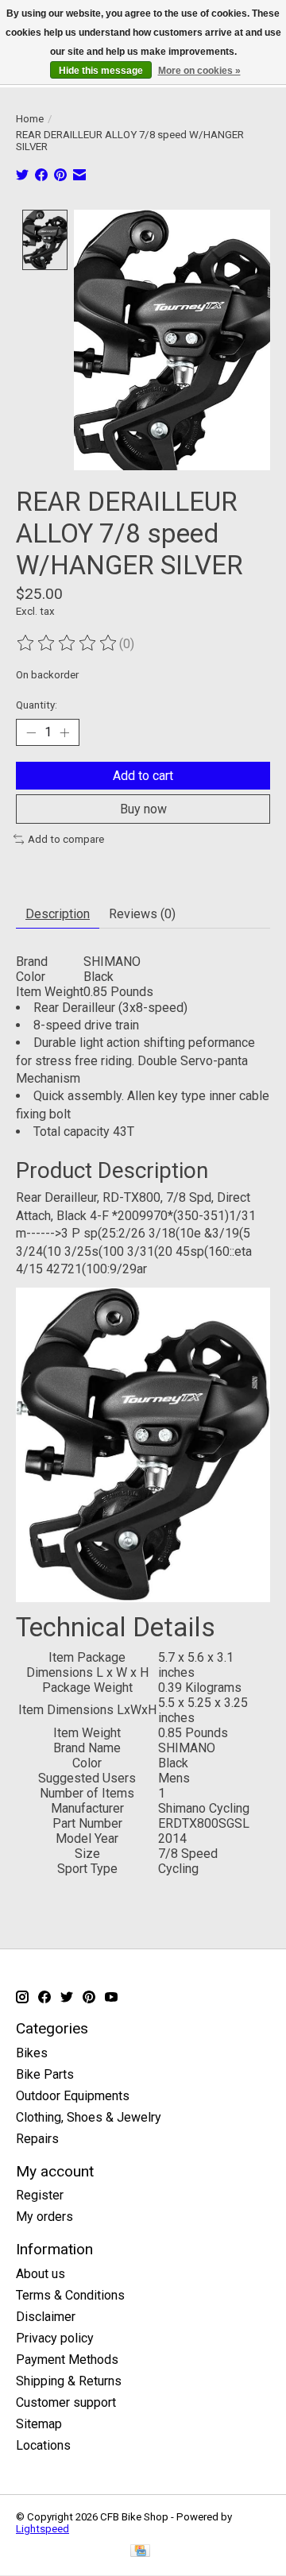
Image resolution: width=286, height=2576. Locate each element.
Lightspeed (43, 2529)
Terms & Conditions (70, 2295)
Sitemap (39, 2424)
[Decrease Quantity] (31, 732)
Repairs (37, 2139)
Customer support (66, 2402)
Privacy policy (55, 2338)
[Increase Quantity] (64, 732)
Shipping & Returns (69, 2381)
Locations (43, 2445)
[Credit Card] (140, 2552)
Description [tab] (58, 914)
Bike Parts (45, 2074)
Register (40, 2195)
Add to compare (66, 839)
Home (30, 119)
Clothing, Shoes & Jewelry (89, 2117)
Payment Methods (67, 2360)
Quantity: (37, 705)
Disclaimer (46, 2317)
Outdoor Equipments (73, 2096)
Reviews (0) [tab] (142, 914)
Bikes (32, 2053)
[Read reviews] (68, 643)
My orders (44, 2217)
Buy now (143, 809)
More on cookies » (199, 71)
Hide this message (101, 71)
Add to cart (143, 776)
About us (41, 2274)
